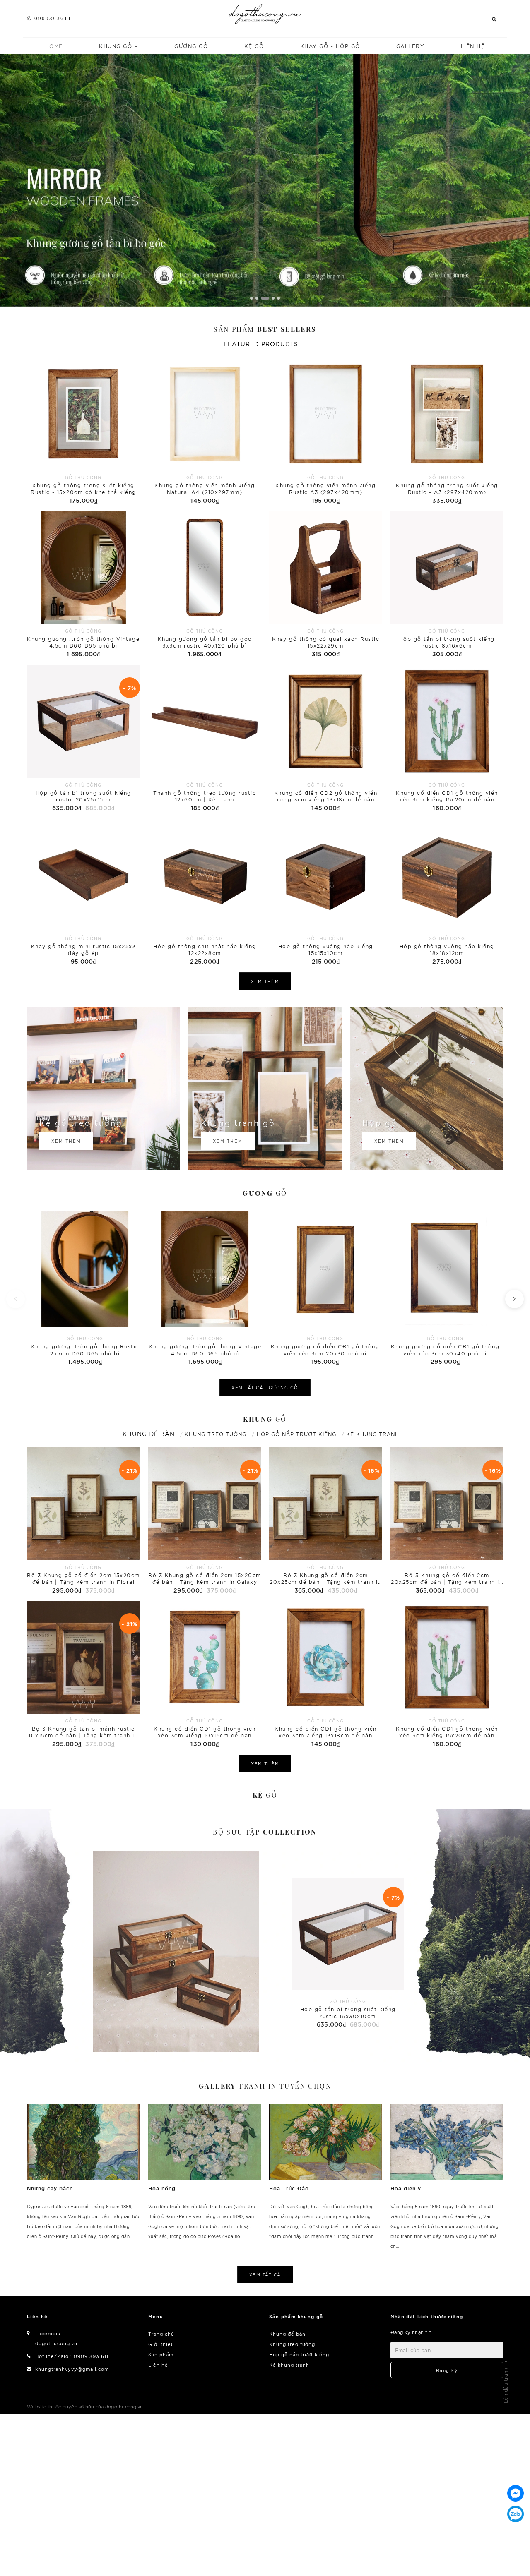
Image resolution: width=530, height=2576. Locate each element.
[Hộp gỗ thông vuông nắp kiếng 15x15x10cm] (326, 892)
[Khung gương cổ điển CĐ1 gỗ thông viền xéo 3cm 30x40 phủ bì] (445, 1287)
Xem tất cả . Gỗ (265, 1388)
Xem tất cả (265, 2275)
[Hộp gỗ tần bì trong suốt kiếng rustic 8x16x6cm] (447, 585)
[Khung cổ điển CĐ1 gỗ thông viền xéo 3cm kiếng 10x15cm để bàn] (205, 1675)
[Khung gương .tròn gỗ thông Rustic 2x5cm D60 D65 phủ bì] (85, 1287)
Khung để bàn (287, 2334)
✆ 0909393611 (49, 18)
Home (54, 46)
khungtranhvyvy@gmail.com (72, 2369)
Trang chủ (161, 2334)
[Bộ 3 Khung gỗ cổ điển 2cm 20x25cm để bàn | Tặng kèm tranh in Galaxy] (447, 1521)
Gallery (411, 46)
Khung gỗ (117, 46)
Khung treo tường (292, 2344)
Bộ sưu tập (265, 1832)
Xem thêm (265, 981)
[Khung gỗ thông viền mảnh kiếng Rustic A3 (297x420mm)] (326, 431)
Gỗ (265, 1193)
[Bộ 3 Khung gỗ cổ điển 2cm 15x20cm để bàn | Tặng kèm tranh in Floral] (83, 1521)
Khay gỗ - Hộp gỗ (330, 46)
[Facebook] (516, 2493)
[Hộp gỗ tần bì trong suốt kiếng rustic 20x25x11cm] (83, 739)
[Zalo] (516, 2514)
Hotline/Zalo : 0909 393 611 (72, 2356)
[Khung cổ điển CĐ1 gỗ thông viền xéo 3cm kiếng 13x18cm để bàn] (326, 1675)
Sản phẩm (265, 329)
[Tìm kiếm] (494, 19)
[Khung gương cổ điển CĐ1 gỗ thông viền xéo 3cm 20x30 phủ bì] (325, 1287)
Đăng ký (447, 2370)
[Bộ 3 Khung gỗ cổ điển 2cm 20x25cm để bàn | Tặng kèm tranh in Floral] (326, 1521)
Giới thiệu (161, 2344)
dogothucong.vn (56, 2343)
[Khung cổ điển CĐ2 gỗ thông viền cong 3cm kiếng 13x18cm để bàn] (326, 739)
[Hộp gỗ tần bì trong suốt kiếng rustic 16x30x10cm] (176, 1952)
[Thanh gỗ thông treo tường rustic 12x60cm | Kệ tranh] (205, 739)
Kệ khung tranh (289, 2365)
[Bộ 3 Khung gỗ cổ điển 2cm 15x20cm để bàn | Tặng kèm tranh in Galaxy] (205, 1521)
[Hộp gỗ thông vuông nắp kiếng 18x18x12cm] (447, 892)
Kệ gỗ (254, 46)
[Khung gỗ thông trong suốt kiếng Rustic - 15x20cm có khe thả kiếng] (83, 431)
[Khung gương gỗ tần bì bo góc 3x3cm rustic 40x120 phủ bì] (205, 585)
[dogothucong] (265, 14)
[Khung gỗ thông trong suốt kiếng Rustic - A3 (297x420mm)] (447, 431)
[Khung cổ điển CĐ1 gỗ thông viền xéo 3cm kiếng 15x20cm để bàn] (447, 739)
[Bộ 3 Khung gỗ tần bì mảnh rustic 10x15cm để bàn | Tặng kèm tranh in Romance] (83, 1675)
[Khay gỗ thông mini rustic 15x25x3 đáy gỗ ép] (83, 892)
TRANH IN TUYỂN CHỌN (265, 2086)
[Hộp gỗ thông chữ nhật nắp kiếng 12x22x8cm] (205, 892)
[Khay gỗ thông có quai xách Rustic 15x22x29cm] (326, 585)
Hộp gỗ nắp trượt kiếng (299, 2354)
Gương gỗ (191, 46)
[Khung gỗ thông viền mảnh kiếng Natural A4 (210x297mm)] (205, 431)
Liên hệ (473, 46)
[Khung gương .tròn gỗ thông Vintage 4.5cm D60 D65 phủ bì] (83, 585)
